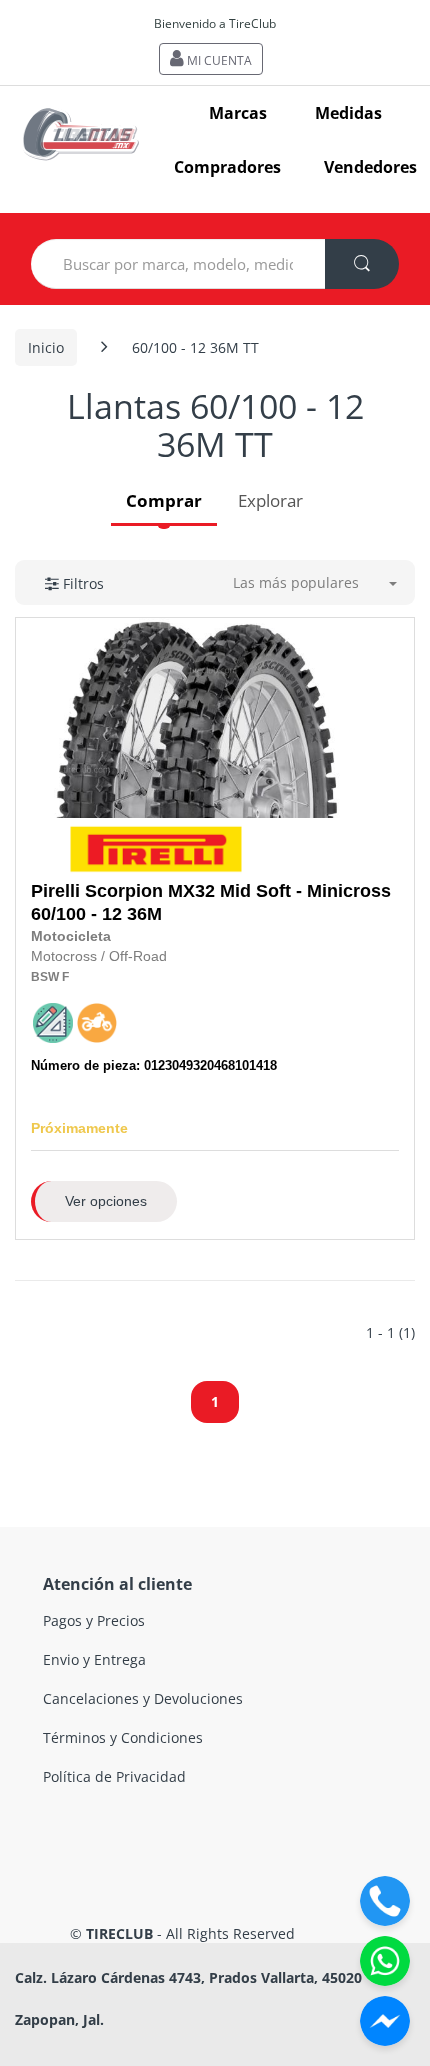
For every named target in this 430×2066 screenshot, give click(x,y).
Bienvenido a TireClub (215, 23)
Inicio (46, 347)
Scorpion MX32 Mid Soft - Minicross (238, 891)
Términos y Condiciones (123, 1737)
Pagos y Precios (94, 1620)
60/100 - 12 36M (211, 902)
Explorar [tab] (270, 500)
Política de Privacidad (114, 1776)
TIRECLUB (119, 1933)
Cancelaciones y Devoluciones (143, 1698)
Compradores (227, 167)
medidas (348, 113)
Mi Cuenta (218, 60)
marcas (238, 113)
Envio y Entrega (94, 1659)
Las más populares (296, 582)
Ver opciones (106, 1201)
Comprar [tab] (164, 500)
